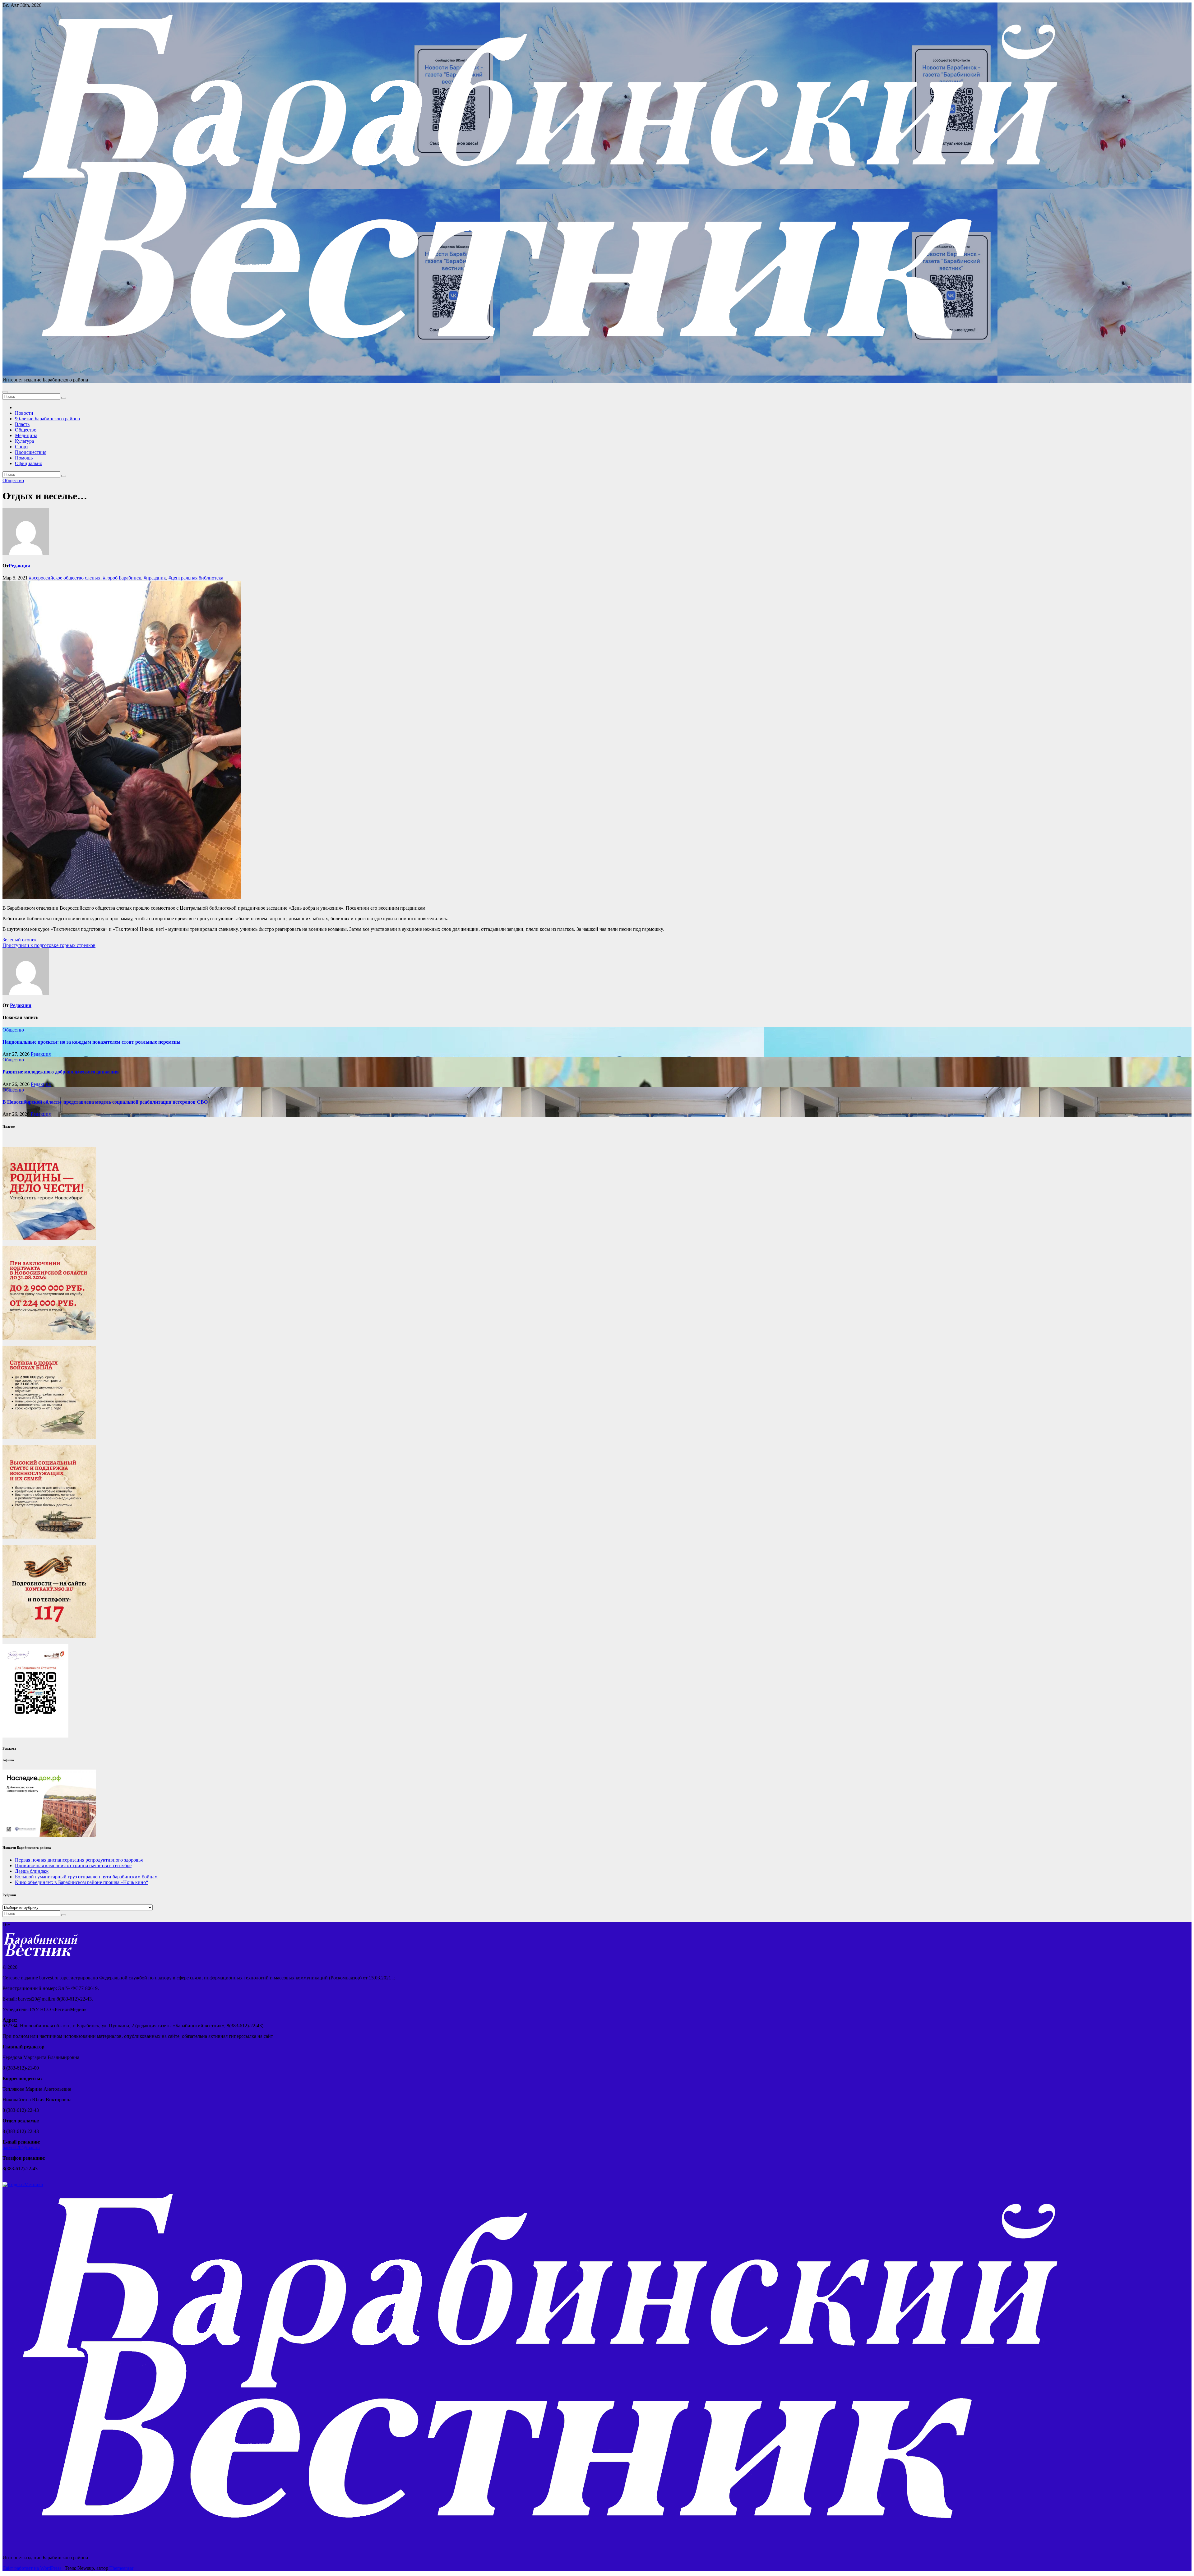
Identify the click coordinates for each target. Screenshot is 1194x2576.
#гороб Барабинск (122, 578)
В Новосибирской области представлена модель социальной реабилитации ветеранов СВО (105, 1102)
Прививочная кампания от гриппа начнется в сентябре (73, 1865)
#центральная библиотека (196, 578)
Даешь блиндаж (32, 1871)
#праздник (155, 578)
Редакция (19, 566)
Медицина (26, 435)
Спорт (22, 447)
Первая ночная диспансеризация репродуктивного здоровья (79, 1860)
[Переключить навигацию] (5, 392)
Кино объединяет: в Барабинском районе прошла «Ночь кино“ (81, 1882)
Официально (29, 463)
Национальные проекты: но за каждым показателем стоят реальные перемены (92, 1042)
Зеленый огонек (20, 940)
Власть (22, 424)
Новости (24, 413)
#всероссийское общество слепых (65, 578)
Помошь (24, 458)
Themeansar (121, 2568)
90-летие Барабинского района (47, 419)
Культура (24, 441)
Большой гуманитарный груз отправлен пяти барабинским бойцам (86, 1877)
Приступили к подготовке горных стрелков (49, 945)
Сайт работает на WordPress (32, 2568)
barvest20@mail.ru (21, 2147)
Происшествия (31, 452)
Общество (26, 430)
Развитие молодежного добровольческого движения (61, 1072)
